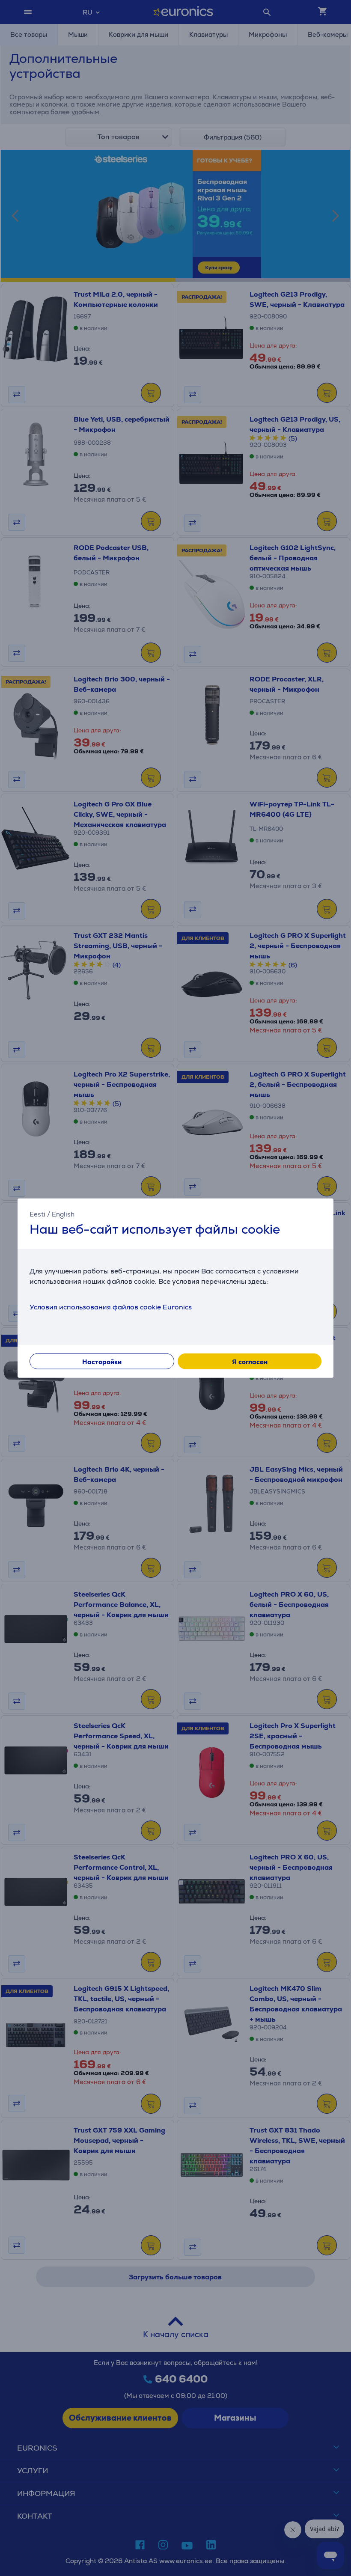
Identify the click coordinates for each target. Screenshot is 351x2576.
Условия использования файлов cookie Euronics (111, 1307)
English (63, 1214)
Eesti (37, 1214)
